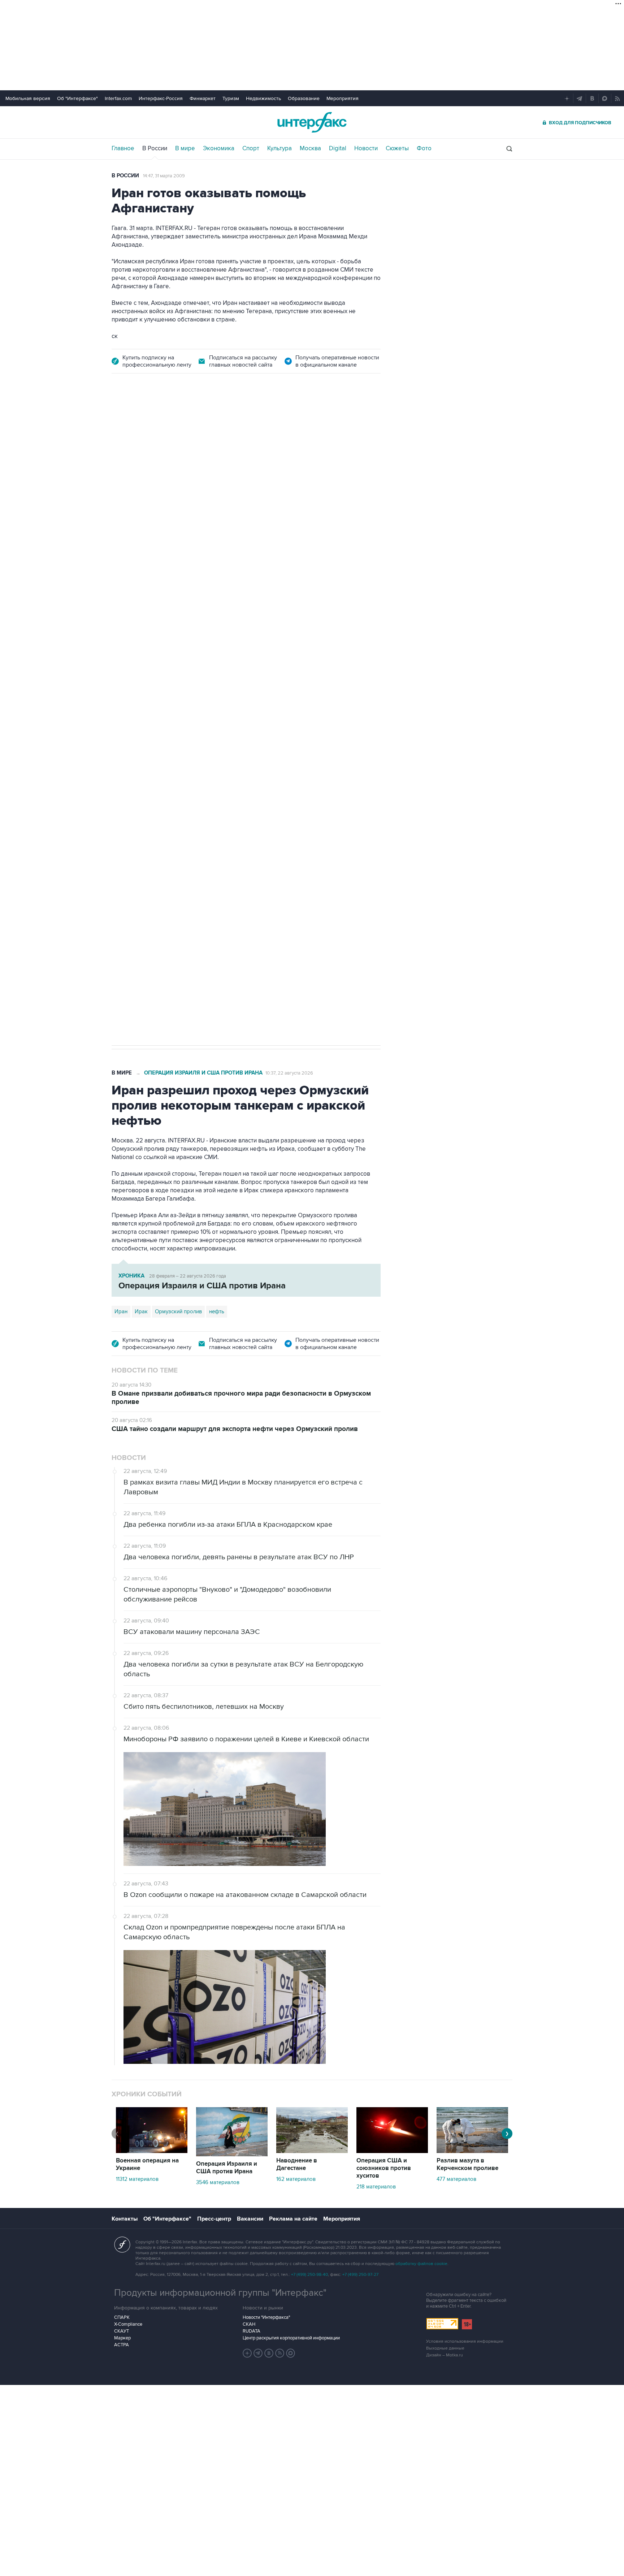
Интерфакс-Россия (161, 98)
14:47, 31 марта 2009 (164, 176)
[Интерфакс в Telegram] (258, 2353)
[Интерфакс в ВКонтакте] (269, 2353)
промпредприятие (213, 801)
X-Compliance (128, 2324)
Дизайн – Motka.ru (445, 2355)
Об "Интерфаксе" (77, 98)
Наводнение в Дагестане (297, 2164)
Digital (338, 148)
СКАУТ (122, 2331)
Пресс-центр (214, 2219)
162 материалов (296, 2179)
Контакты (125, 2219)
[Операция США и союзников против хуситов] (392, 2151)
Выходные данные (445, 2348)
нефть (217, 1311)
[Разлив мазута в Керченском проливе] (472, 2151)
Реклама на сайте (293, 2219)
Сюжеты (397, 148)
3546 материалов (218, 2182)
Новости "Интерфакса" (266, 2317)
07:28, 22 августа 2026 (271, 424)
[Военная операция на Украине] (152, 2151)
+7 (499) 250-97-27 (360, 2275)
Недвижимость (263, 98)
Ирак (141, 1311)
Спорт (251, 148)
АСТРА (122, 2345)
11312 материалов (137, 2179)
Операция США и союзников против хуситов (384, 2168)
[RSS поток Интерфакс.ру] (280, 2353)
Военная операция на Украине (197, 424)
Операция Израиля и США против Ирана (203, 1073)
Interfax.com (118, 98)
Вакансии (250, 2219)
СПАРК (122, 2317)
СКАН (249, 2324)
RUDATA (252, 2331)
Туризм (231, 98)
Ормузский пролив (178, 1311)
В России (155, 148)
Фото (424, 148)
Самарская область (139, 801)
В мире (185, 148)
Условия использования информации (465, 2341)
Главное (123, 148)
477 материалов (456, 2179)
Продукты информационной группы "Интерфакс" (220, 2293)
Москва (310, 148)
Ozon (177, 801)
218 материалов (376, 2187)
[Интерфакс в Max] (291, 2353)
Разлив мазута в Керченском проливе (467, 2164)
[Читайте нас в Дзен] (247, 2353)
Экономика (219, 148)
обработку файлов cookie (421, 2264)
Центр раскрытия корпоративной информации (291, 2338)
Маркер (122, 2338)
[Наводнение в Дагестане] (312, 2151)
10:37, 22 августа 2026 (289, 1073)
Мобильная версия (28, 98)
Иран (121, 1311)
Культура (279, 148)
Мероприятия (343, 98)
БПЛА (250, 801)
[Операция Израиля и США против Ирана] (232, 2154)
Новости (366, 148)
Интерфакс (312, 122)
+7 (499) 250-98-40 (309, 2275)
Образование (304, 98)
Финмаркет (203, 98)
